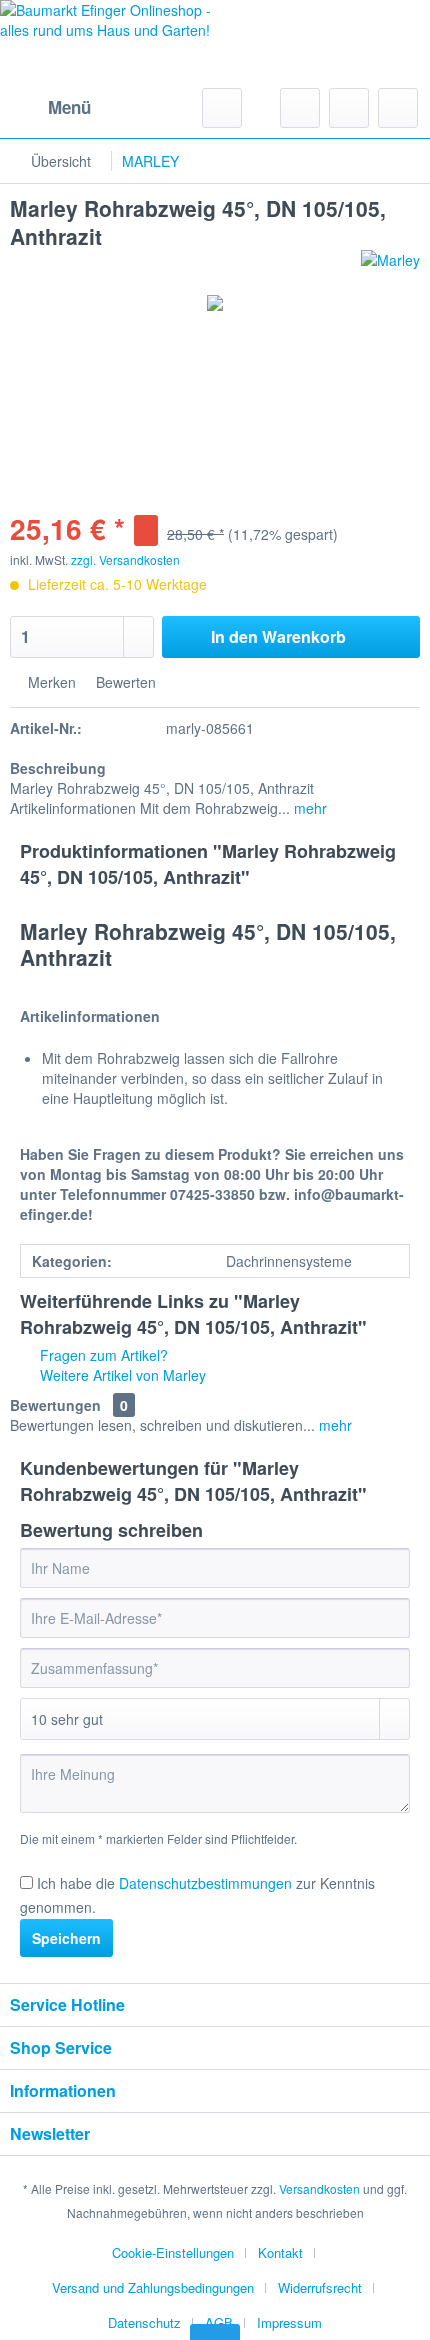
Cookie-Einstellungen (173, 2252)
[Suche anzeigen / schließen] (222, 108)
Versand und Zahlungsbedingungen (153, 2287)
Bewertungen (55, 1405)
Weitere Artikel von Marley (121, 1375)
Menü (69, 107)
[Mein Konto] (349, 108)
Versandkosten (319, 2188)
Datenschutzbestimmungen (205, 1883)
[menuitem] (50, 108)
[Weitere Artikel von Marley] (390, 267)
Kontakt (280, 2252)
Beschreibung (58, 768)
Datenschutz (144, 2322)
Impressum (289, 2322)
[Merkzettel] (300, 108)
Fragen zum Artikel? (102, 1355)
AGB (219, 2322)
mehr (308, 808)
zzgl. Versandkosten (125, 559)
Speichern (66, 1938)
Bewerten (124, 682)
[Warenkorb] (398, 108)
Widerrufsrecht (320, 2287)
